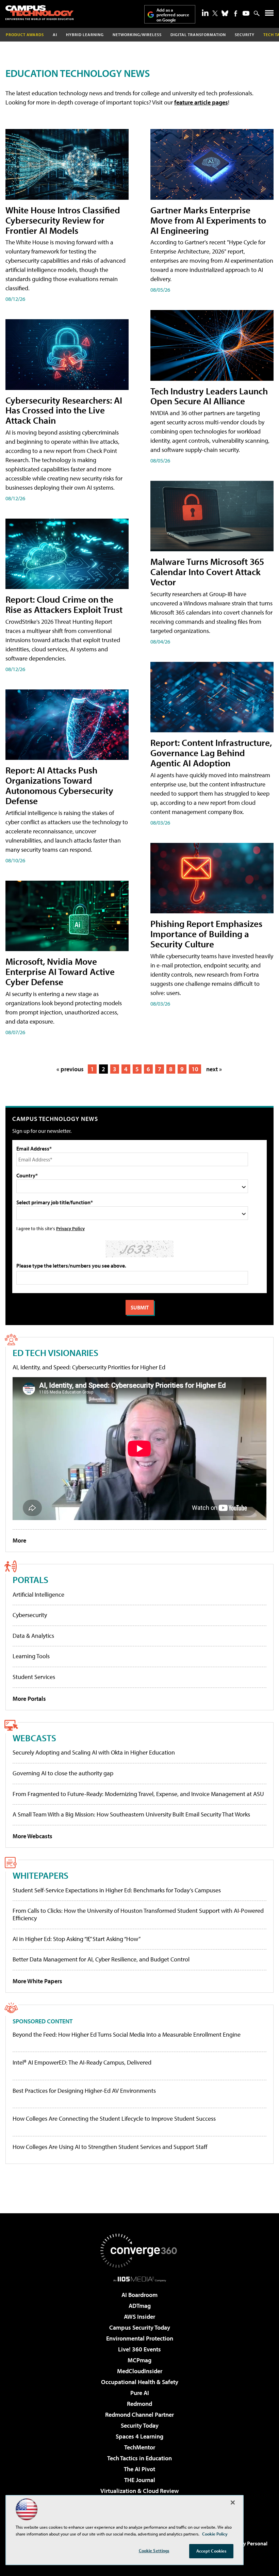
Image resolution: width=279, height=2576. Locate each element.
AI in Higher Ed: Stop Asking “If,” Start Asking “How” (77, 1939)
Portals (30, 1579)
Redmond (139, 2404)
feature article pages (201, 102)
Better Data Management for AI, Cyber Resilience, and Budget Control (101, 1959)
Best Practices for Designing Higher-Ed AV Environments (84, 2091)
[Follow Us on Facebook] (236, 13)
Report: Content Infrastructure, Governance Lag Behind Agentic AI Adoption (211, 753)
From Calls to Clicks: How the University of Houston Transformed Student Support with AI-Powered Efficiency (138, 1914)
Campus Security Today (140, 2327)
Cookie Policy (215, 2534)
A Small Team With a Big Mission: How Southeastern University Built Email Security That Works (131, 1814)
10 (195, 1069)
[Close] (233, 2502)
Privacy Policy (70, 1228)
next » (214, 1069)
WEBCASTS (34, 1738)
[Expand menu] (269, 14)
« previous (70, 1069)
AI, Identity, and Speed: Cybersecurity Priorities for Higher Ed (89, 1367)
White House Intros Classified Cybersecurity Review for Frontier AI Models (63, 220)
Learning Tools (31, 1656)
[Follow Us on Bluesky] (225, 13)
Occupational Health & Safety (140, 2382)
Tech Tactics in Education (139, 2458)
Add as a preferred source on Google (173, 15)
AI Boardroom (139, 2295)
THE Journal (140, 2480)
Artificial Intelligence (38, 1594)
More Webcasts (32, 1836)
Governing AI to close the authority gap (63, 1773)
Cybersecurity (30, 1615)
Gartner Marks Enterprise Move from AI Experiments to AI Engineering (208, 220)
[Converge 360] (139, 2251)
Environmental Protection (140, 2338)
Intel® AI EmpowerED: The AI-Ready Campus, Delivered (82, 2063)
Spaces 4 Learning (139, 2436)
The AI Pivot (139, 2469)
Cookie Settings (154, 2550)
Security (245, 35)
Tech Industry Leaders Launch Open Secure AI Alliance (209, 396)
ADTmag (140, 2306)
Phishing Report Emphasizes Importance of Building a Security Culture (206, 934)
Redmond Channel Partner (139, 2415)
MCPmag (139, 2360)
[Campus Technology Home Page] (39, 13)
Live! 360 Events (139, 2349)
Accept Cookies (211, 2551)
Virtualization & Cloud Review (139, 2491)
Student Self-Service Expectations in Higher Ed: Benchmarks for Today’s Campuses (117, 1890)
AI (55, 35)
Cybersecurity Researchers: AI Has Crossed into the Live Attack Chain (64, 410)
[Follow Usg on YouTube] (246, 13)
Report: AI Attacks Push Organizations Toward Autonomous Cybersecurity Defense (59, 785)
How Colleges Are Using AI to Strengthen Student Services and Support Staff (110, 2147)
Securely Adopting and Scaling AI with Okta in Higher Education (94, 1752)
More (19, 1540)
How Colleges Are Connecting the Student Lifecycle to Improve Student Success (114, 2119)
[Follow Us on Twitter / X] (215, 13)
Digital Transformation (198, 35)
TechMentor (140, 2447)
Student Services (34, 1677)
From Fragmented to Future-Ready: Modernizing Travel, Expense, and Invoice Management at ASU (138, 1794)
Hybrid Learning (85, 35)
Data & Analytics (33, 1636)
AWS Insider (139, 2317)
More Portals (29, 1699)
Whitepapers (40, 1875)
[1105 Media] (140, 2279)
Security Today (140, 2425)
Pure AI (140, 2393)
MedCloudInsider (140, 2371)
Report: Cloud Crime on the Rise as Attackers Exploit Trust (64, 604)
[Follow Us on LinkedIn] (205, 13)
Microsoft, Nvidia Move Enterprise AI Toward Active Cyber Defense (60, 971)
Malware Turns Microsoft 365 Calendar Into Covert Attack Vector (207, 572)
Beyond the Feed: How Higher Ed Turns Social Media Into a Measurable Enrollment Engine (127, 2035)
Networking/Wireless (137, 35)
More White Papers (37, 1981)
